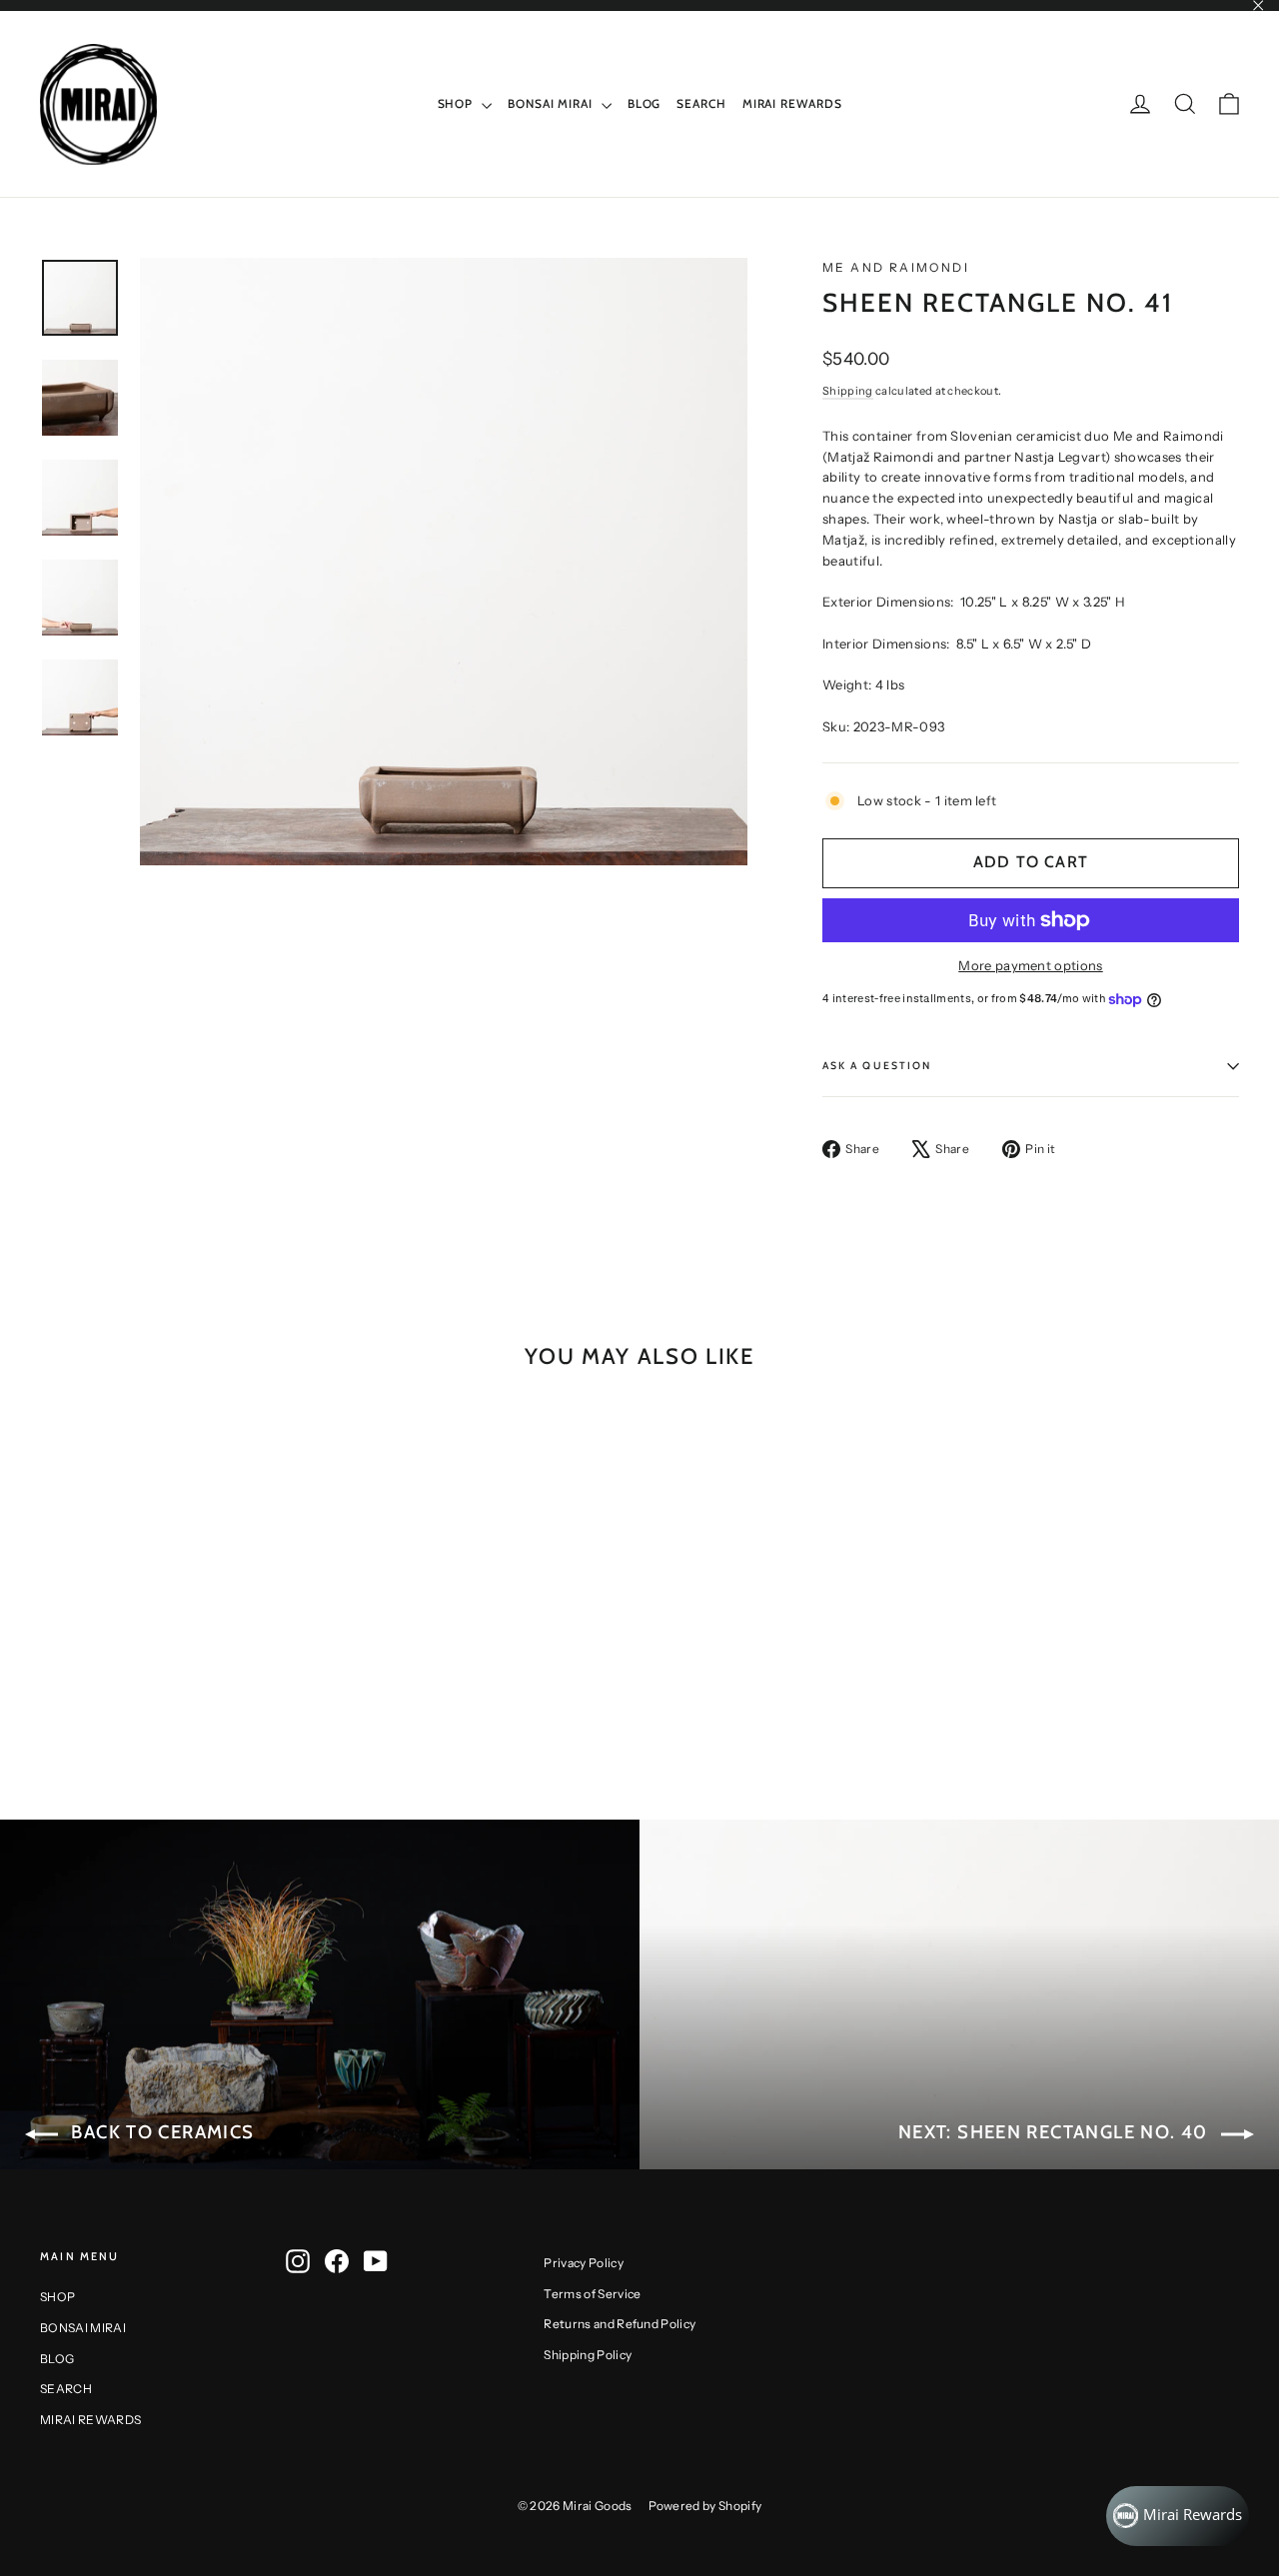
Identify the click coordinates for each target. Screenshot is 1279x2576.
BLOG (644, 103)
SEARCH (701, 103)
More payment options (1031, 965)
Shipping (848, 391)
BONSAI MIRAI (552, 103)
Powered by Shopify (705, 2506)
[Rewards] (1178, 2516)
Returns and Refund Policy (620, 2324)
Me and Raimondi (896, 267)
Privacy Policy (584, 2263)
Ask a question (877, 1066)
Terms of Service (592, 2294)
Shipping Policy (588, 2355)
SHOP (458, 103)
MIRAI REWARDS (792, 103)
